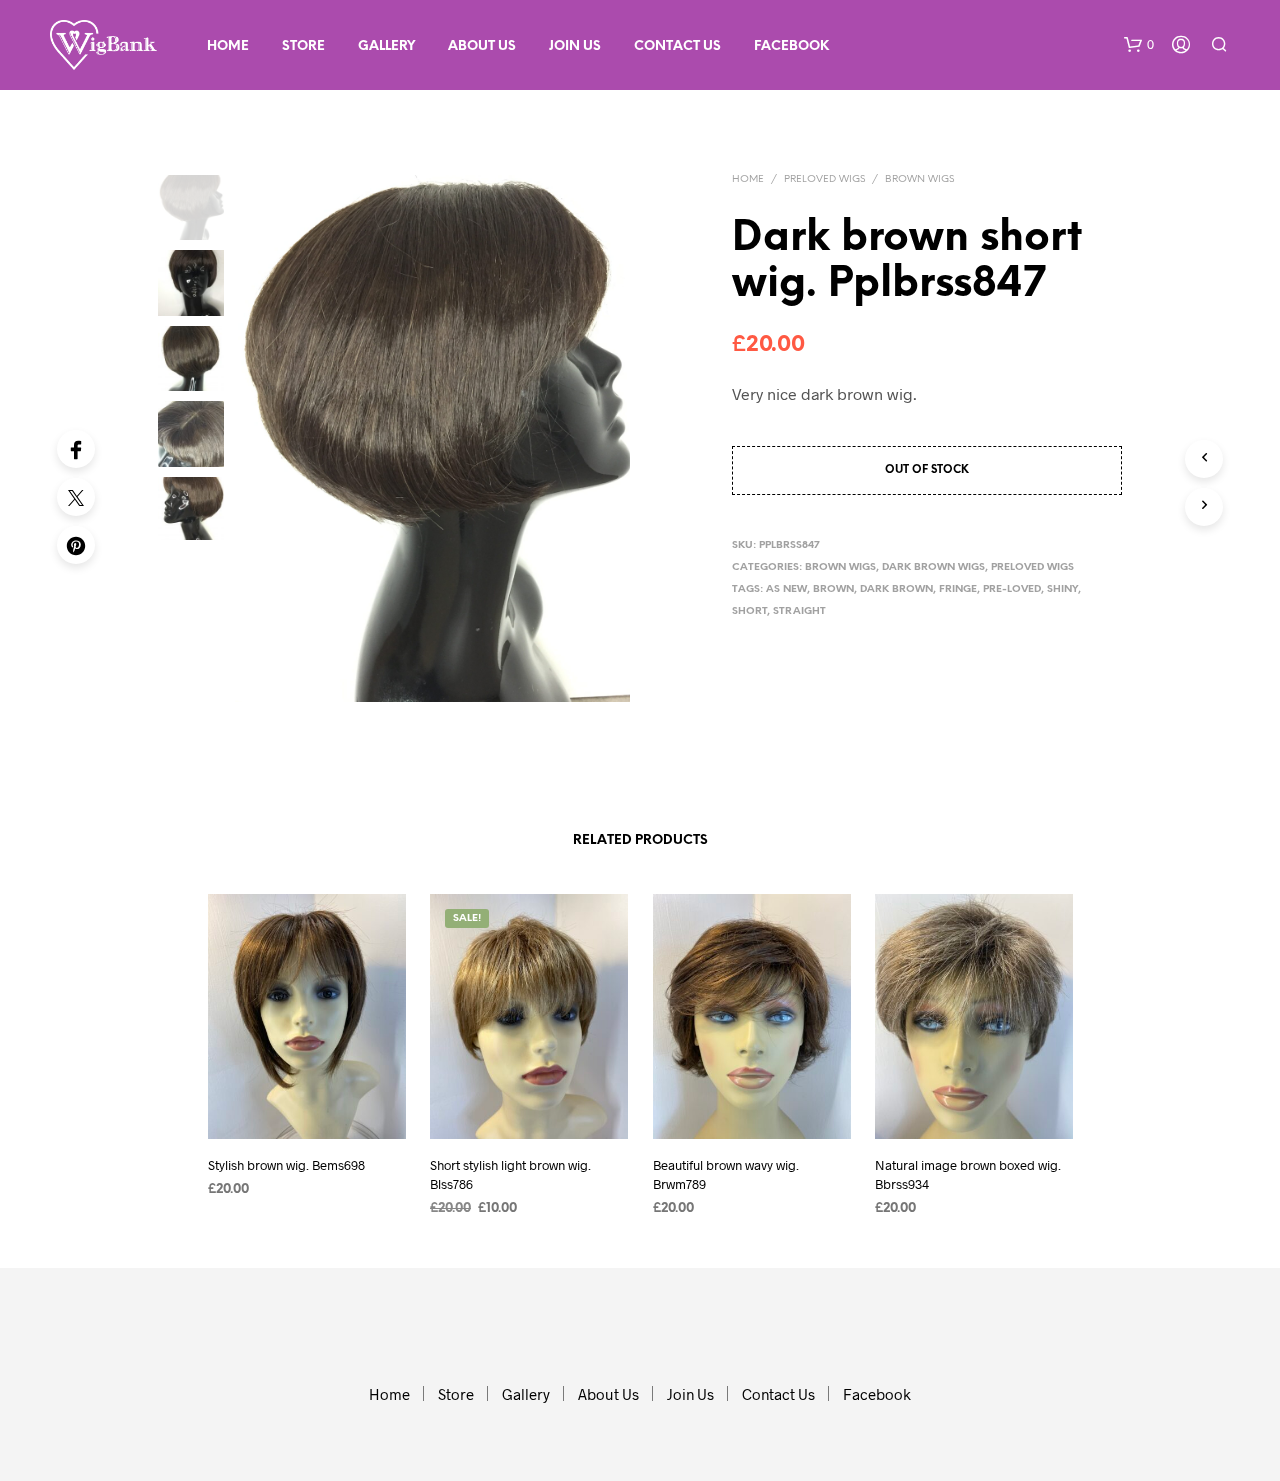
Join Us (575, 46)
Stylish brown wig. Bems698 (286, 1165)
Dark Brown (896, 589)
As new (786, 589)
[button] (1139, 45)
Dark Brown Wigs (933, 567)
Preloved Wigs (824, 179)
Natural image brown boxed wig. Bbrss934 (968, 1174)
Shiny (1062, 589)
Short (749, 611)
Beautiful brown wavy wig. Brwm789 (726, 1174)
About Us (482, 46)
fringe (958, 589)
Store (303, 46)
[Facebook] (76, 449)
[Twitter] (76, 497)
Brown (833, 589)
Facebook (791, 46)
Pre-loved (1012, 589)
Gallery (386, 46)
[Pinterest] (76, 545)
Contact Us (677, 46)
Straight (799, 611)
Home (228, 46)
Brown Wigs (919, 179)
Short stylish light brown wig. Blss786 (510, 1174)
